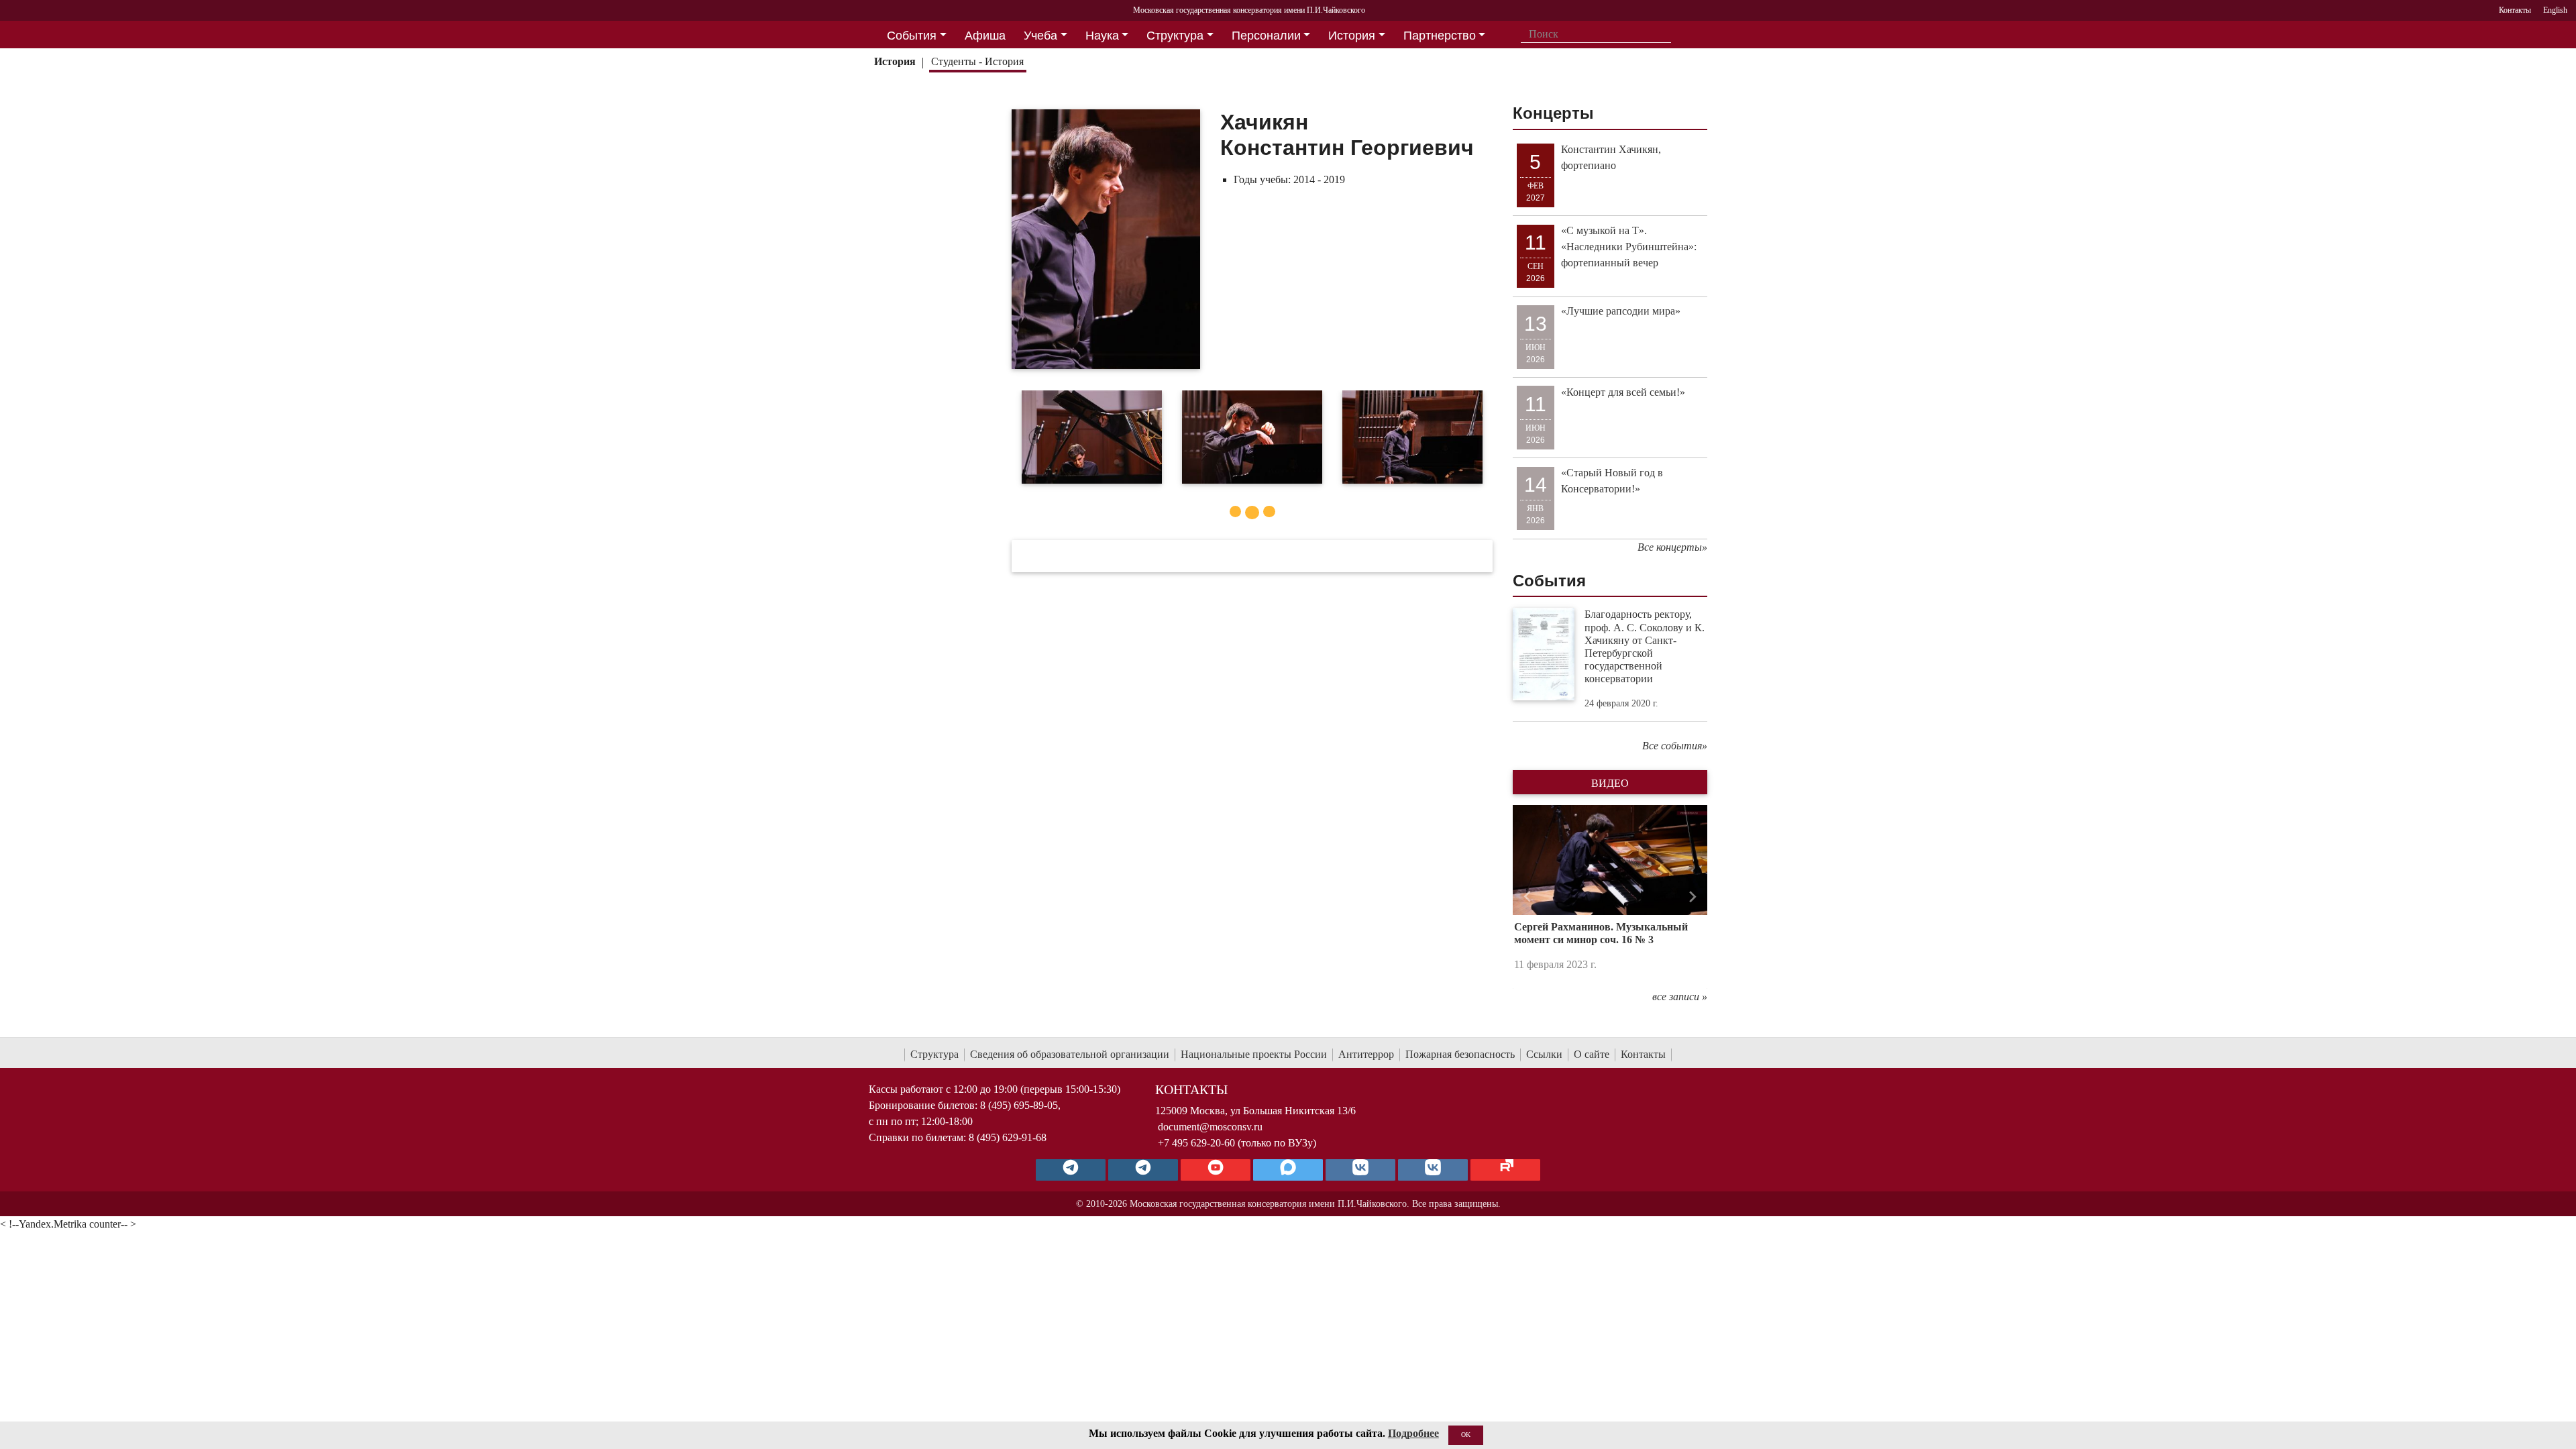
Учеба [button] (1040, 36)
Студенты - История (977, 61)
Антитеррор (1366, 1054)
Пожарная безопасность (1460, 1054)
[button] (1527, 897)
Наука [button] (1102, 36)
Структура (934, 1054)
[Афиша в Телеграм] (1505, 1170)
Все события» (1675, 746)
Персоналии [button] (1266, 36)
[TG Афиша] (1143, 1170)
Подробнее (1413, 1433)
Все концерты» (1672, 547)
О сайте (1592, 1054)
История (895, 61)
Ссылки (1544, 1054)
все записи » (1680, 997)
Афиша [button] (985, 36)
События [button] (912, 36)
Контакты (1643, 1054)
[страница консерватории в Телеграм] (1071, 1170)
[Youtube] (1216, 1170)
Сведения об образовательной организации (1070, 1054)
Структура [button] (1175, 36)
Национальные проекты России (1254, 1054)
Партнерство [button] (1440, 36)
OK (1466, 1435)
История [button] (1352, 36)
